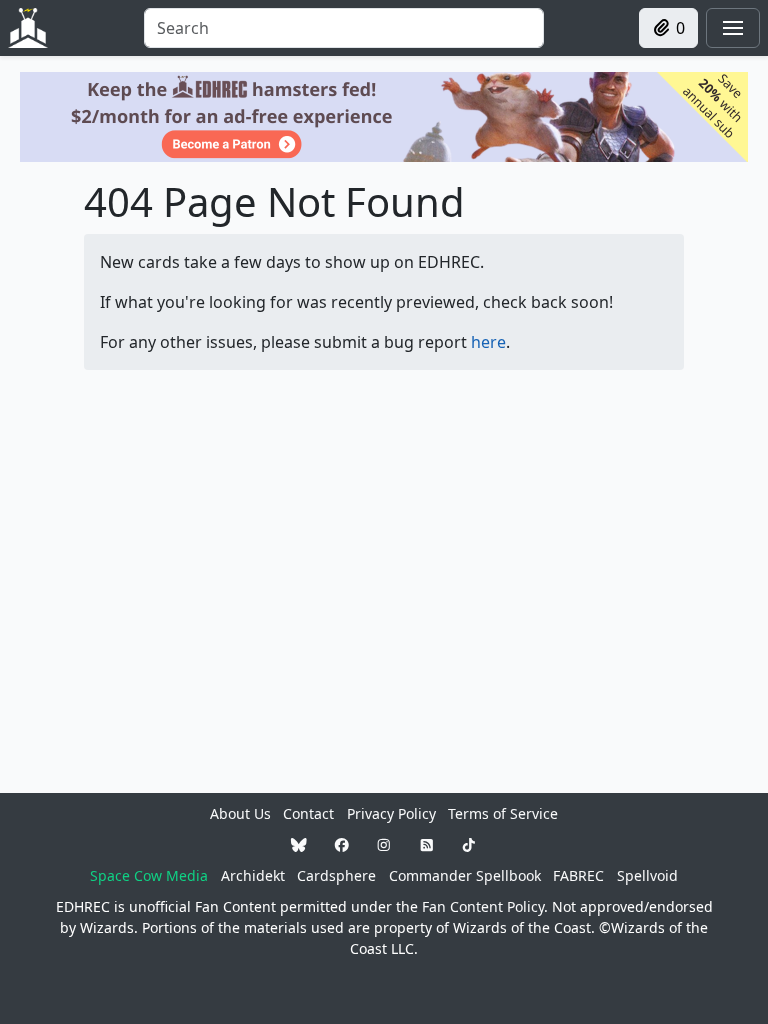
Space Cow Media (149, 875)
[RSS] (427, 844)
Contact (308, 813)
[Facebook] (342, 844)
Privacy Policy (391, 813)
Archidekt (253, 875)
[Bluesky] (299, 844)
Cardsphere (336, 875)
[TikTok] (469, 844)
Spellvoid (647, 875)
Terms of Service (503, 813)
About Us (240, 813)
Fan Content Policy (483, 906)
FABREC (578, 875)
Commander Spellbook (465, 875)
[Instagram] (384, 844)
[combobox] (344, 28)
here (488, 342)
